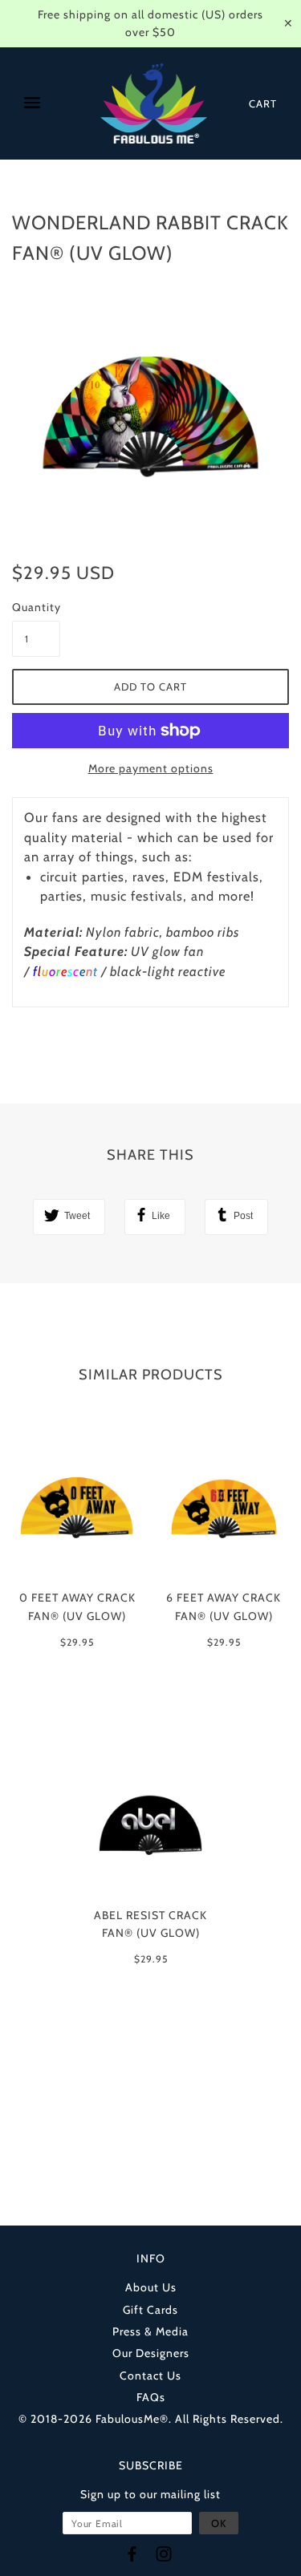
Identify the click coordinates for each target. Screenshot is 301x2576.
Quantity (36, 607)
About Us (151, 2287)
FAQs (151, 2397)
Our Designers (151, 2353)
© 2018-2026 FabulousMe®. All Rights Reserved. (151, 2419)
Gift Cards (150, 2310)
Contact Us (150, 2376)
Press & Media (150, 2331)
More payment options (151, 768)
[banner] (154, 103)
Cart (263, 103)
